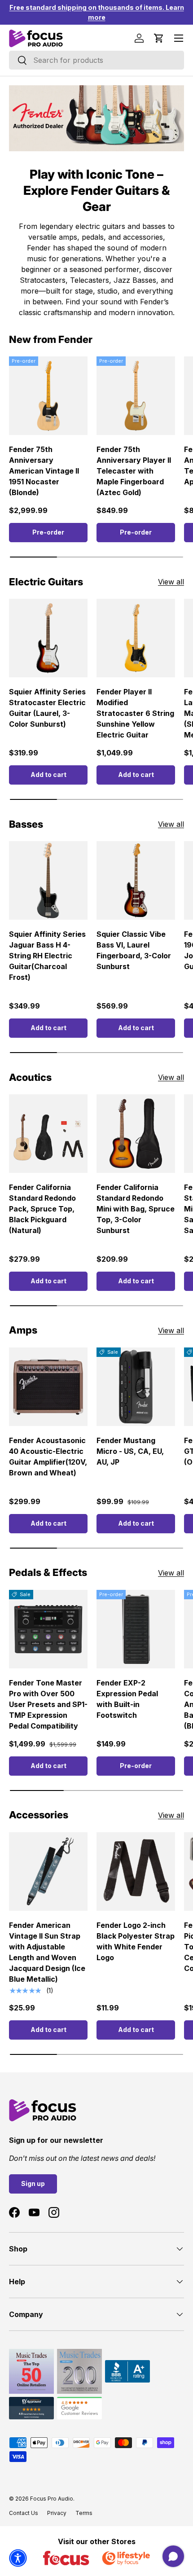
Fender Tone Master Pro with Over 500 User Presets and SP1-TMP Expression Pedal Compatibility (48, 1704)
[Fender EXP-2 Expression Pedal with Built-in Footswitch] (136, 1629)
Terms (84, 2513)
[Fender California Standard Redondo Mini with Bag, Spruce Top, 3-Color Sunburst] (136, 1134)
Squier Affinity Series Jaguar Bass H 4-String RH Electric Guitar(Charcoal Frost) (47, 956)
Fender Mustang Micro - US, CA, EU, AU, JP (130, 1451)
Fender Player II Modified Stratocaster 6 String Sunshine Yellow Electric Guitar (135, 713)
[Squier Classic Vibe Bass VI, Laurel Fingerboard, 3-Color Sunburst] (136, 880)
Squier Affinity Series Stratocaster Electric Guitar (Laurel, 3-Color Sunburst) (47, 708)
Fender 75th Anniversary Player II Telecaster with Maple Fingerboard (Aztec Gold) (134, 471)
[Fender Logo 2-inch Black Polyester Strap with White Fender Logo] (136, 1872)
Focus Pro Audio (52, 2499)
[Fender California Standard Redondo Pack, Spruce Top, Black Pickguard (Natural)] (48, 1134)
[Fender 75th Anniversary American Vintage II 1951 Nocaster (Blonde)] (48, 396)
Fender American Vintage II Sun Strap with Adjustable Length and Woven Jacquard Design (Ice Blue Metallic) (47, 1952)
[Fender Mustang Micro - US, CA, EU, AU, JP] (136, 1387)
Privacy (57, 2513)
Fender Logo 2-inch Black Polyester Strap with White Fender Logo (136, 1941)
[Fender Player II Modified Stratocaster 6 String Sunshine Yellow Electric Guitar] (136, 638)
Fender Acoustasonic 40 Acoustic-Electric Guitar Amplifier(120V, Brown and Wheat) (48, 1457)
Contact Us (24, 2513)
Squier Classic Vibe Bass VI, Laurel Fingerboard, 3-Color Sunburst (134, 950)
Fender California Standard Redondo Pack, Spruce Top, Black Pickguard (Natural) (42, 1209)
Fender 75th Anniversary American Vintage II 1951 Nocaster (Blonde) (44, 471)
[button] (159, 38)
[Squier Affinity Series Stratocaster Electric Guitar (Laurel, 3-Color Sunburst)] (48, 638)
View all (171, 582)
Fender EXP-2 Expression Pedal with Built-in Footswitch (127, 1699)
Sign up (33, 2183)
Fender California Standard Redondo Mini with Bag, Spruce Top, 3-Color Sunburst (136, 1209)
